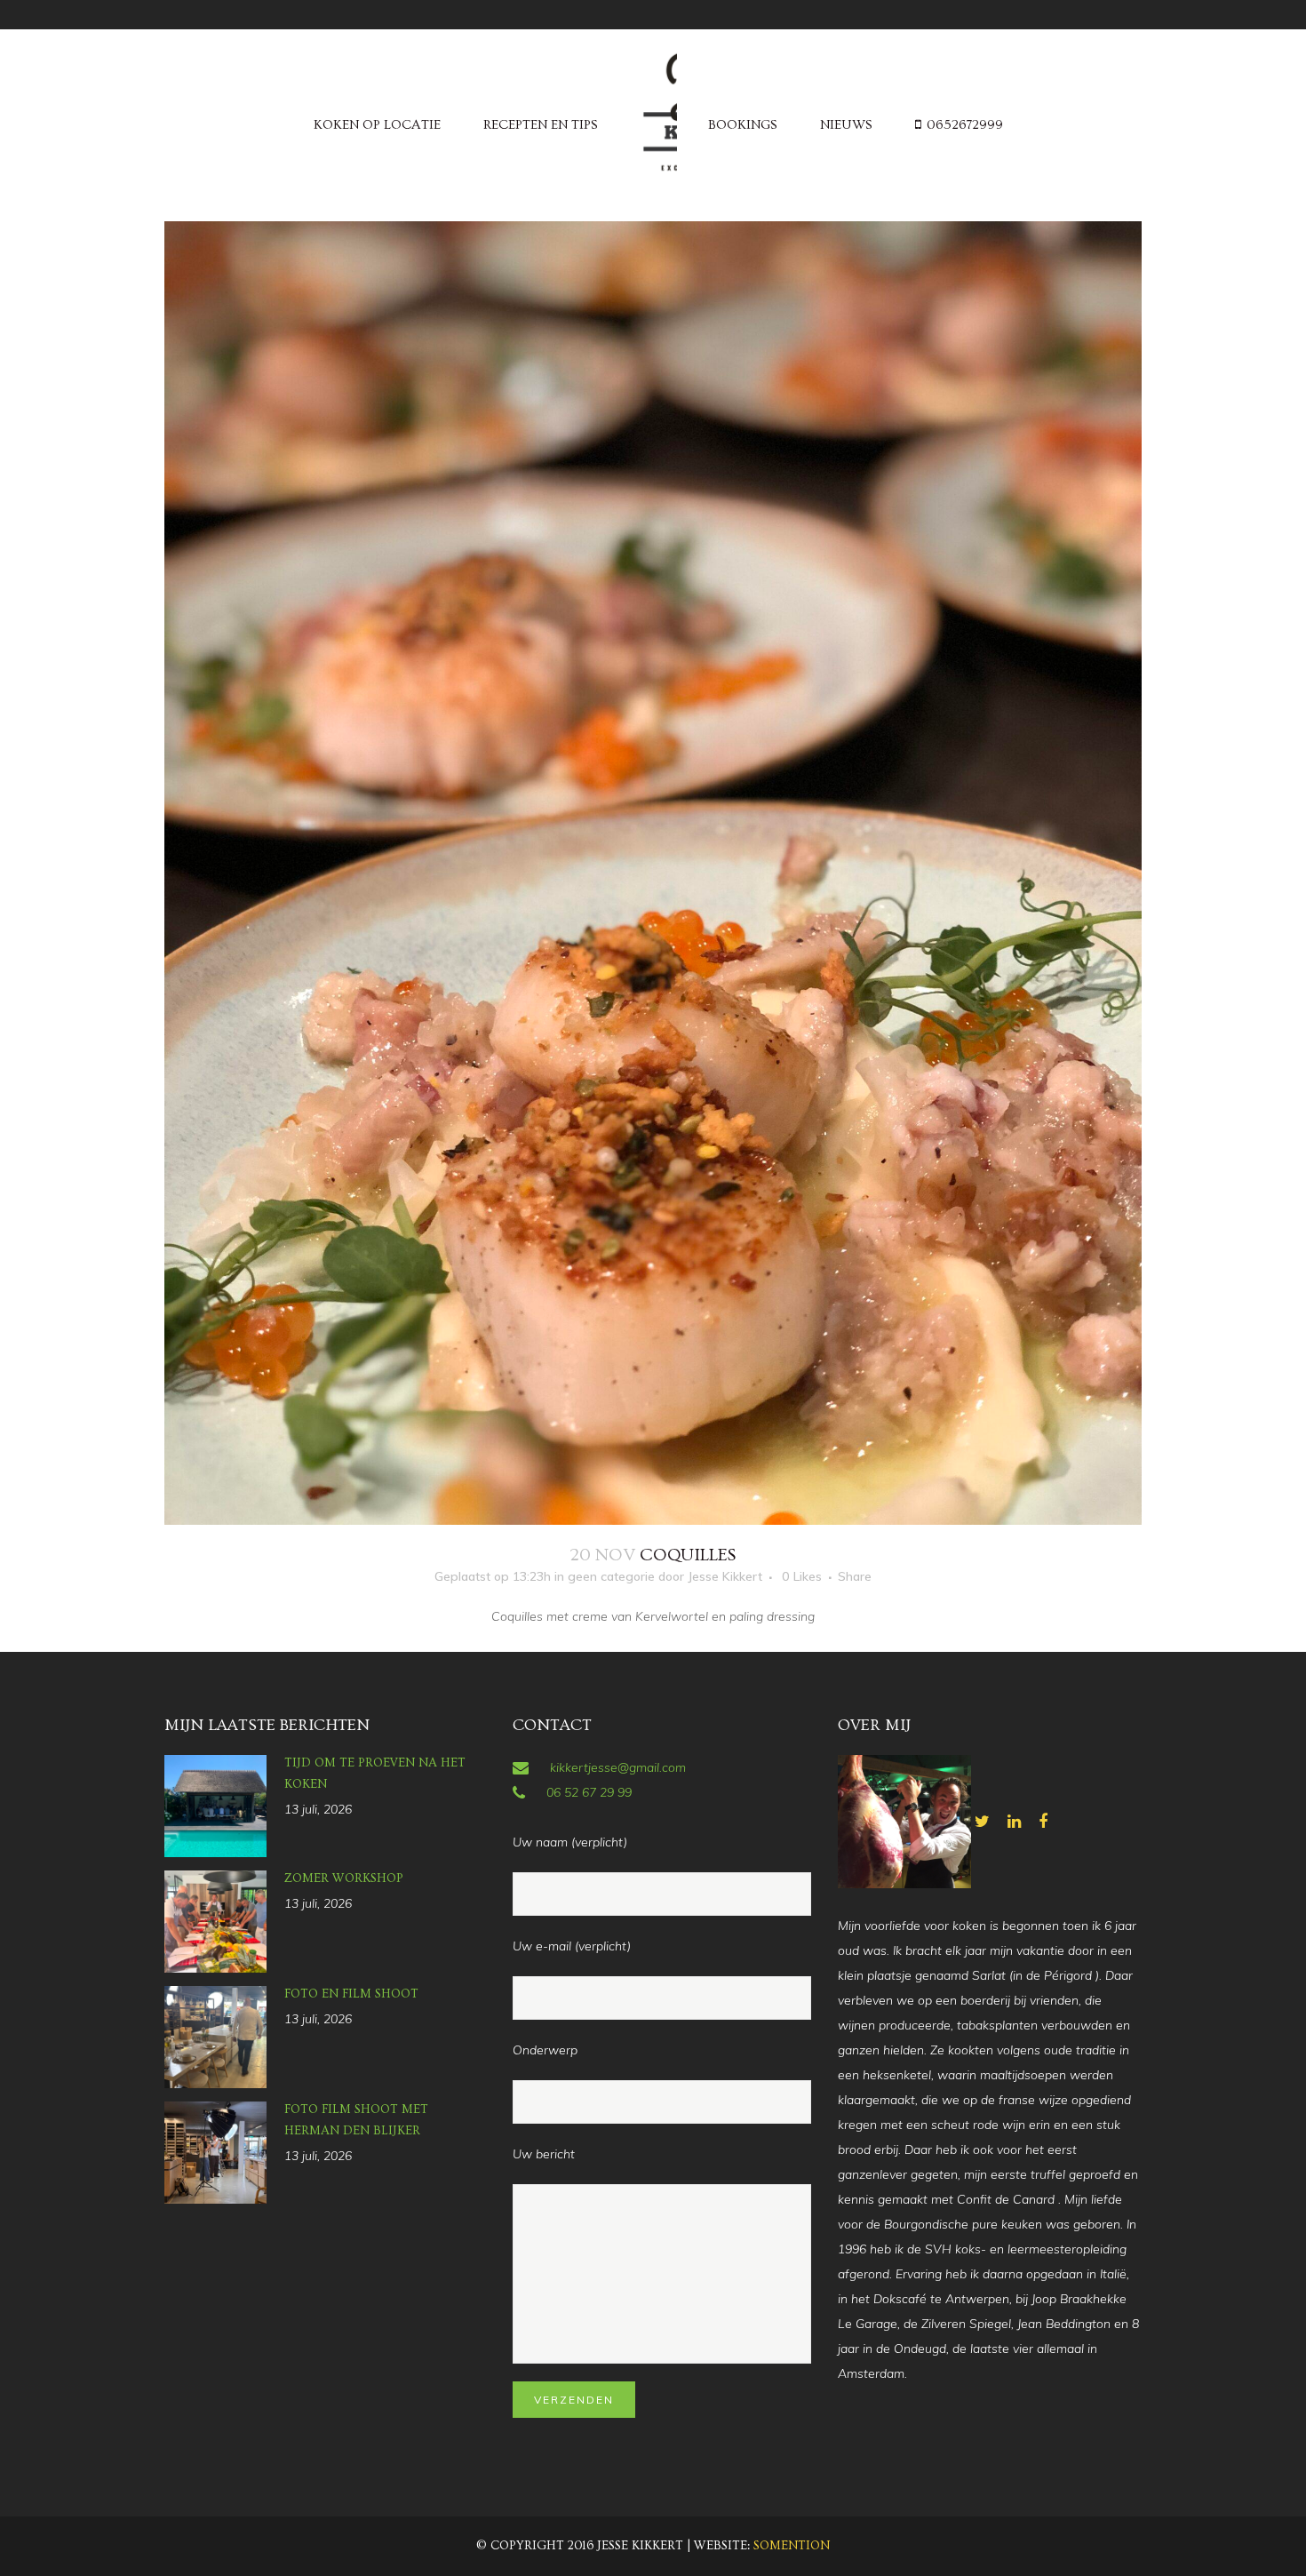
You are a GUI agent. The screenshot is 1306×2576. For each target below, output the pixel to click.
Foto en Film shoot (351, 1994)
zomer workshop (344, 1878)
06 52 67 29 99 (589, 1792)
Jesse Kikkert (725, 1576)
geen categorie (611, 1576)
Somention (792, 2546)
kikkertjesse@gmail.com (618, 1767)
